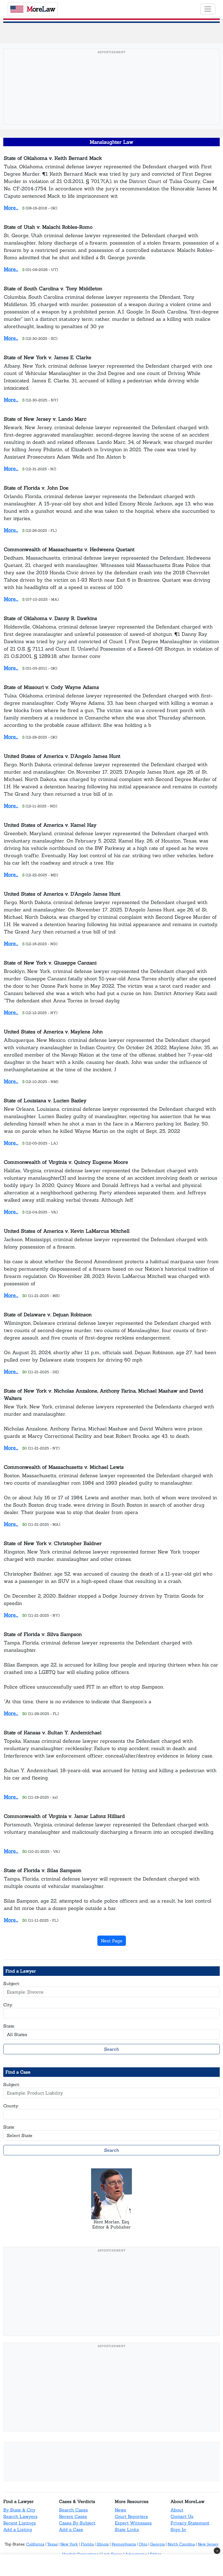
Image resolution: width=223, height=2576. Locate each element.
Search (112, 2049)
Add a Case (71, 2529)
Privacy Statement (190, 2523)
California (35, 2544)
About (177, 2510)
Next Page (112, 1941)
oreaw (41, 9)
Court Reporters (131, 2516)
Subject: (12, 1983)
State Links (127, 2529)
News (120, 2510)
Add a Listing (18, 2529)
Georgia (157, 2544)
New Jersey (208, 2544)
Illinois (103, 2544)
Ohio (143, 2544)
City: (8, 2005)
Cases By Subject (77, 2523)
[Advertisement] (113, 95)
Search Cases (73, 2510)
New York (69, 2544)
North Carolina (181, 2544)
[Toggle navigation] (208, 9)
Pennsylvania (124, 2544)
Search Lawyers (20, 2516)
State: (9, 2026)
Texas (52, 2544)
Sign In (178, 2529)
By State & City (19, 2510)
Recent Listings (20, 2523)
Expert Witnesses (133, 2523)
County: (11, 2106)
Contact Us (182, 2516)
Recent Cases (73, 2516)
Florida (87, 2544)
